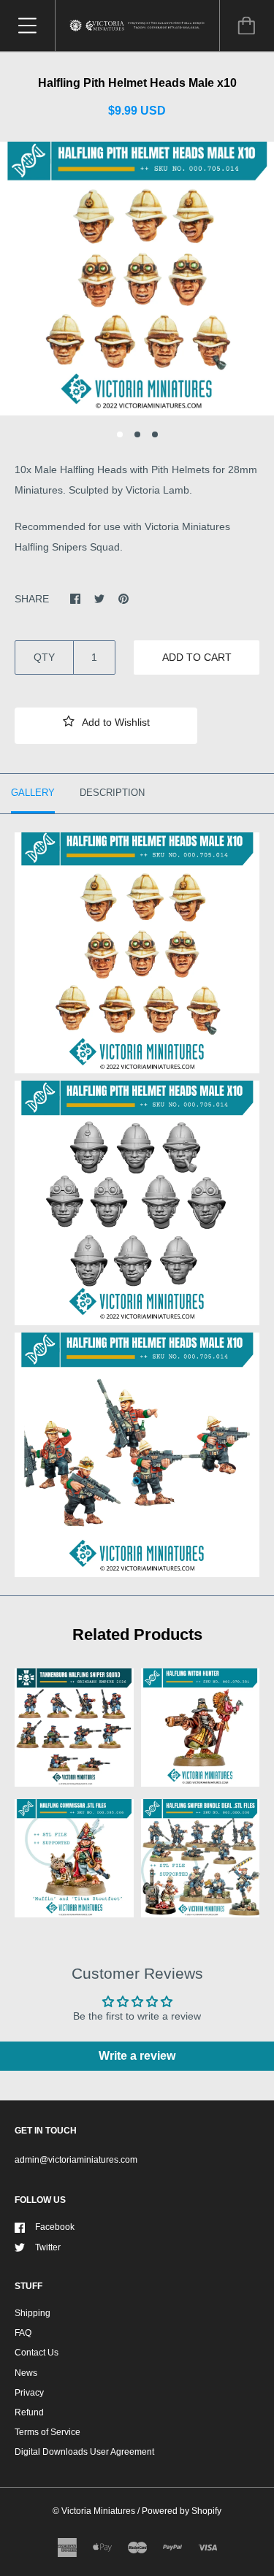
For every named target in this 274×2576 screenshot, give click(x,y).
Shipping (33, 2313)
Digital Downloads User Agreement (84, 2452)
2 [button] (137, 434)
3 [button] (155, 434)
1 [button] (120, 434)
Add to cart (197, 657)
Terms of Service (47, 2432)
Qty (44, 657)
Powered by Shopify (182, 2511)
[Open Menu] (27, 26)
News (26, 2373)
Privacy (29, 2393)
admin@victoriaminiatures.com (76, 2160)
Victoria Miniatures (98, 2511)
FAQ (23, 2333)
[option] (137, 279)
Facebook (55, 2227)
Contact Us (37, 2353)
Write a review (137, 2056)
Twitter (48, 2247)
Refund (29, 2412)
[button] (106, 726)
